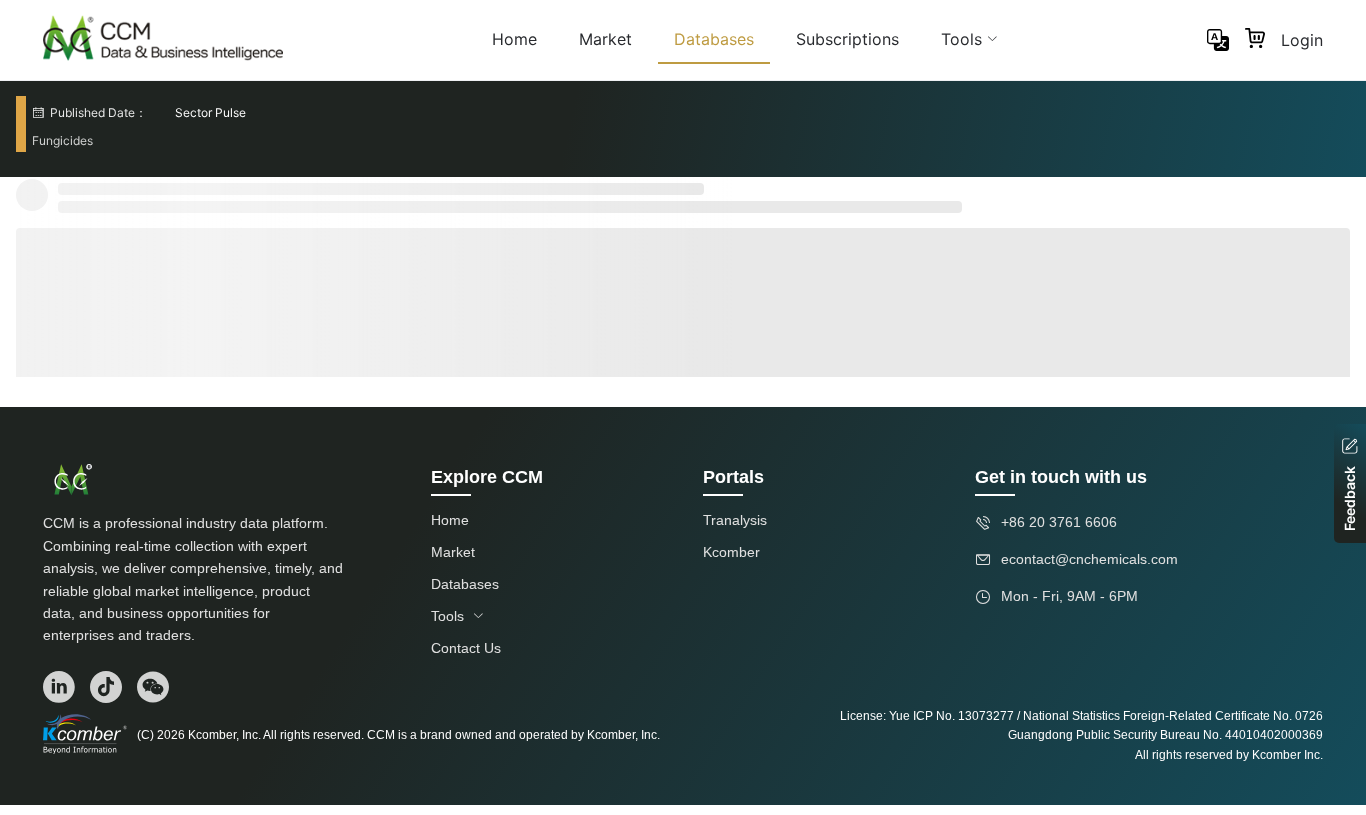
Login (1302, 40)
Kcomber (731, 552)
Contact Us (466, 648)
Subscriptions (847, 39)
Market (605, 39)
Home (514, 39)
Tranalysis (735, 520)
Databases (714, 39)
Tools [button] (961, 39)
